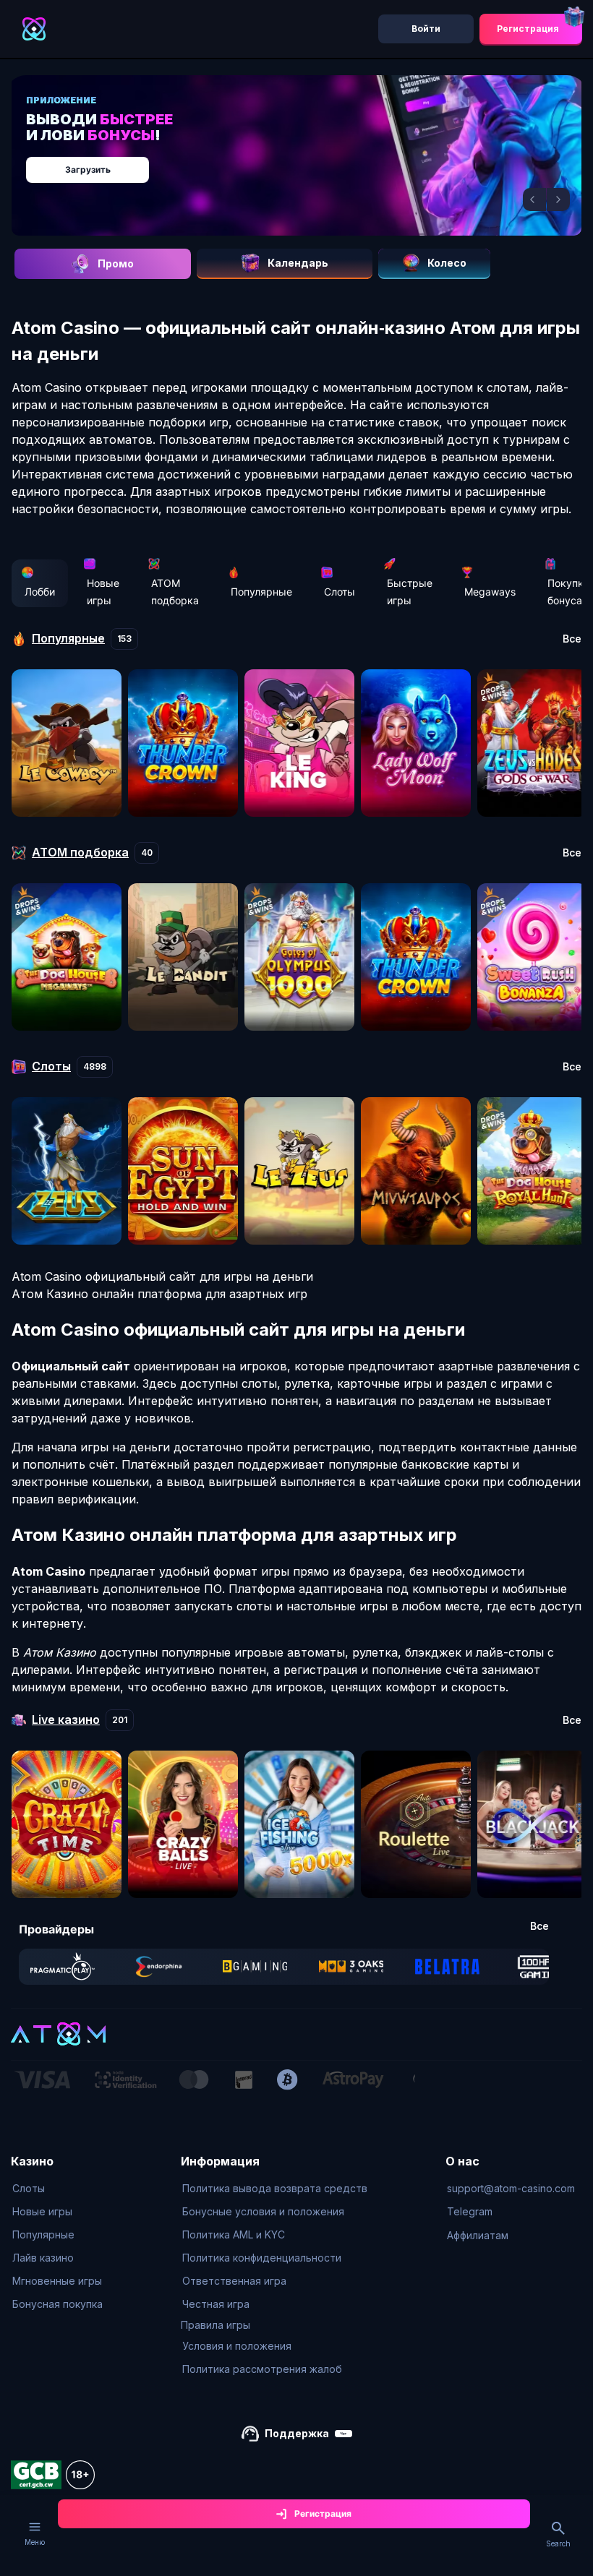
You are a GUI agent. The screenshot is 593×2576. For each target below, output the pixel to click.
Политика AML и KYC (234, 2234)
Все (572, 639)
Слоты (340, 592)
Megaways (490, 592)
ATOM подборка (175, 592)
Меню (35, 2542)
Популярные (261, 592)
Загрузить (88, 169)
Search (558, 2543)
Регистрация (528, 29)
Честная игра (216, 2304)
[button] (534, 199)
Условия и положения (237, 2346)
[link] (63, 1967)
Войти (426, 29)
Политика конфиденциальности (262, 2258)
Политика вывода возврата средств (275, 2188)
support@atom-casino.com (511, 2188)
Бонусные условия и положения (263, 2211)
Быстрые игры (410, 592)
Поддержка (297, 2433)
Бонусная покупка (57, 2304)
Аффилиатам (478, 2235)
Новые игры (103, 592)
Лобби (40, 592)
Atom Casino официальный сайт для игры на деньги (162, 1276)
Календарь (298, 263)
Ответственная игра (234, 2281)
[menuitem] (57, 2189)
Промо (116, 263)
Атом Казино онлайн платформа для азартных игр (159, 1294)
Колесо (447, 263)
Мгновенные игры (57, 2281)
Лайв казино (43, 2258)
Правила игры (216, 2325)
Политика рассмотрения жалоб (262, 2369)
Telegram (470, 2211)
